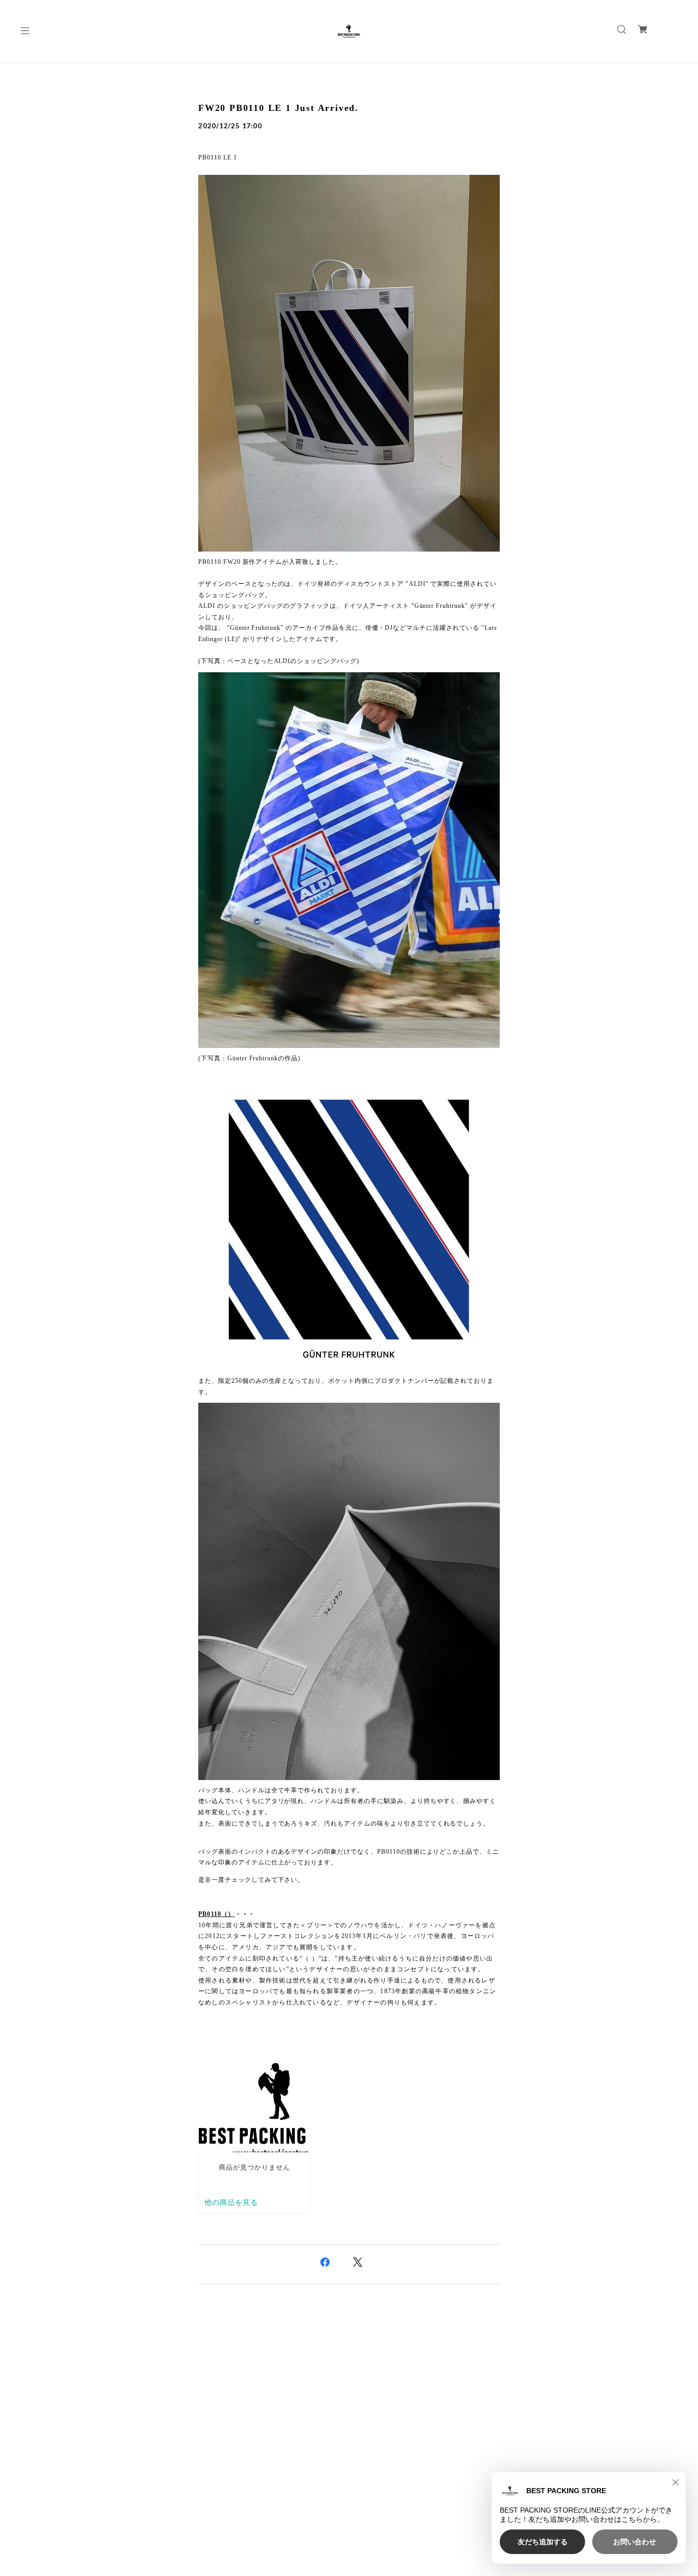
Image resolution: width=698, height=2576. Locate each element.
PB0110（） (217, 1914)
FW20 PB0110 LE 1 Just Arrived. (278, 108)
